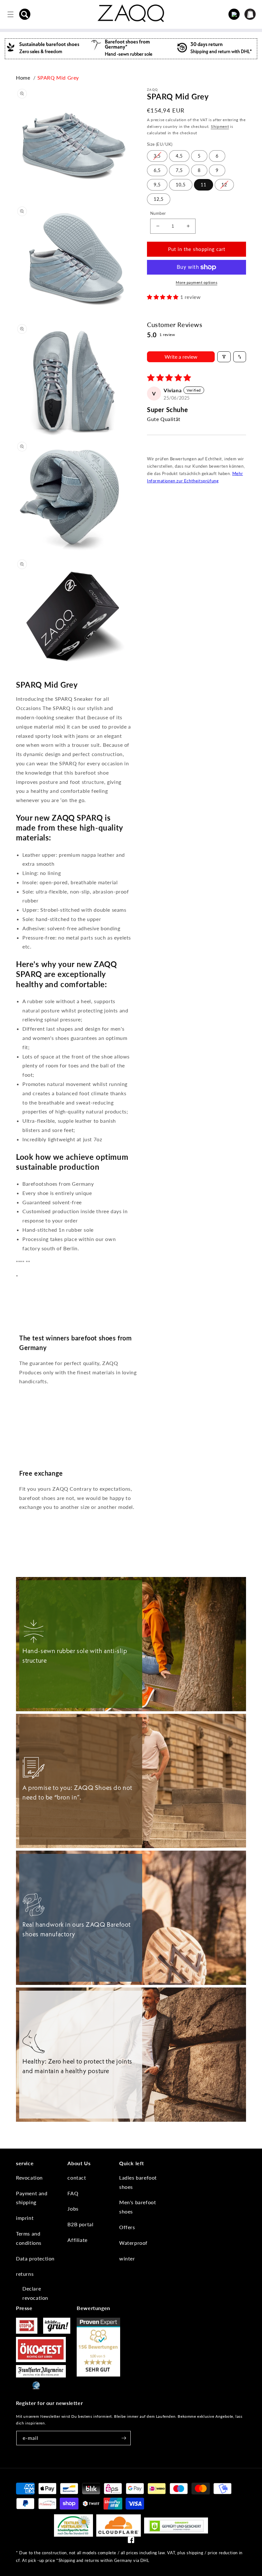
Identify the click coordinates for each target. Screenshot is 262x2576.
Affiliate (77, 2240)
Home (23, 78)
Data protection (35, 2258)
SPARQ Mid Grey (58, 78)
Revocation (29, 2178)
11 (204, 185)
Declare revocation (35, 2293)
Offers (127, 2227)
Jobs (73, 2209)
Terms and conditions (29, 2238)
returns (25, 2274)
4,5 (179, 156)
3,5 (157, 156)
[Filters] (224, 357)
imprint (25, 2218)
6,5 (157, 170)
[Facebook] (131, 2541)
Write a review (181, 357)
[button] (25, 14)
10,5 (181, 185)
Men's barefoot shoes (138, 2207)
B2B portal (80, 2224)
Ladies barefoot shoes (138, 2182)
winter (127, 2258)
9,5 (157, 185)
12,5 (159, 199)
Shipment (220, 126)
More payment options (196, 282)
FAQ (73, 2193)
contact (77, 2178)
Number (158, 213)
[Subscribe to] (124, 2438)
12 (224, 185)
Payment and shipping (32, 2198)
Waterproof (133, 2243)
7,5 (179, 170)
